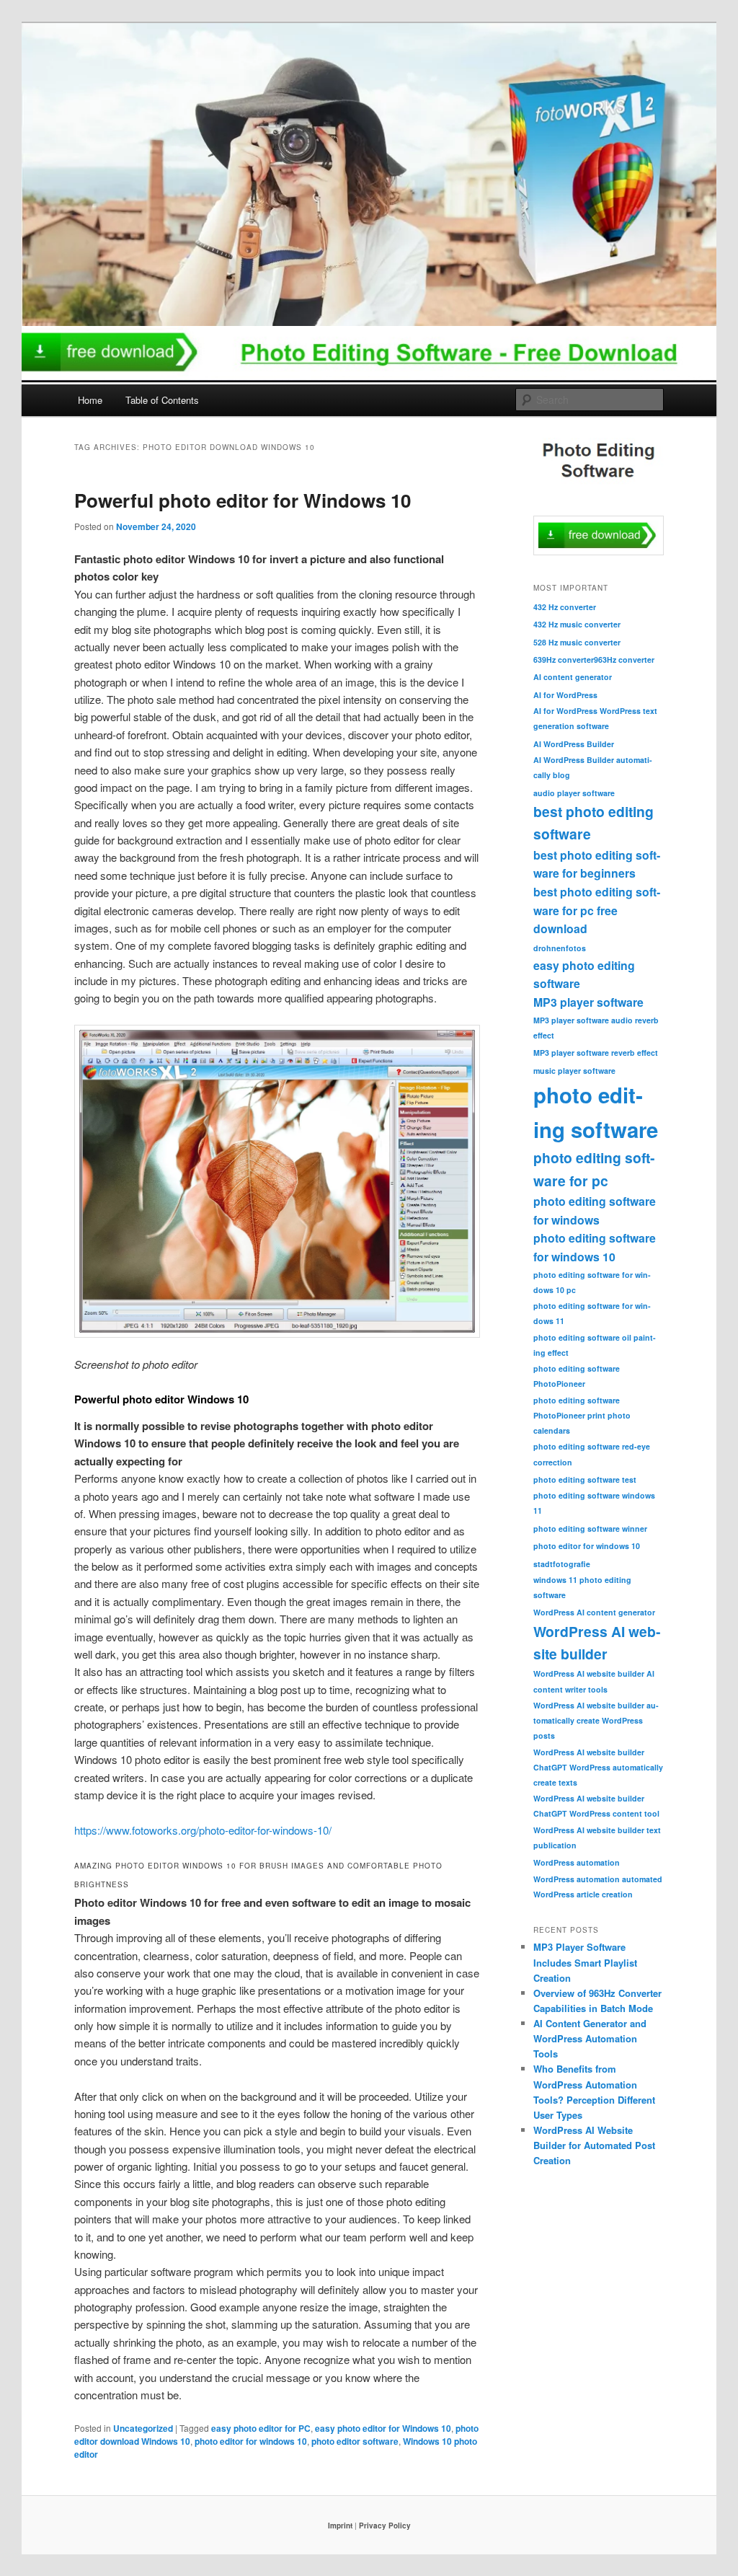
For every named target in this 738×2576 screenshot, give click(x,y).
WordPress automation (577, 1862)
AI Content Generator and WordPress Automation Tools (590, 2038)
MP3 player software (588, 1002)
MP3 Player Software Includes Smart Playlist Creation (585, 1962)
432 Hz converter (565, 607)
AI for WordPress (565, 695)
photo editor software (355, 2441)
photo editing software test (585, 1479)
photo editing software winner (590, 1529)
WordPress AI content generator (594, 1612)
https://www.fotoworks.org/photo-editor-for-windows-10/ (203, 1830)
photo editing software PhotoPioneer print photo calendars (582, 1415)
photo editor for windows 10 (251, 2441)
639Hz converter (564, 660)
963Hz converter (624, 660)
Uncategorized (143, 2428)
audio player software (574, 793)
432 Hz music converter (577, 624)
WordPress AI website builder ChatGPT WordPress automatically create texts (598, 1767)
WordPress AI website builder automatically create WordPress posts (596, 1720)
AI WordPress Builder (574, 744)
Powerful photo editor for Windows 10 (243, 500)
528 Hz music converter (577, 642)
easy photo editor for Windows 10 (383, 2428)
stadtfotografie (562, 1564)
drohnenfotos (560, 948)
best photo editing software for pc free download (597, 910)
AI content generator (573, 677)
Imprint (340, 2526)
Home (90, 400)
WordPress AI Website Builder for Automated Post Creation (594, 2145)
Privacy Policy (385, 2526)
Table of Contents (162, 400)
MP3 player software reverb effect (596, 1053)
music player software (574, 1071)
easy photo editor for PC (261, 2428)
